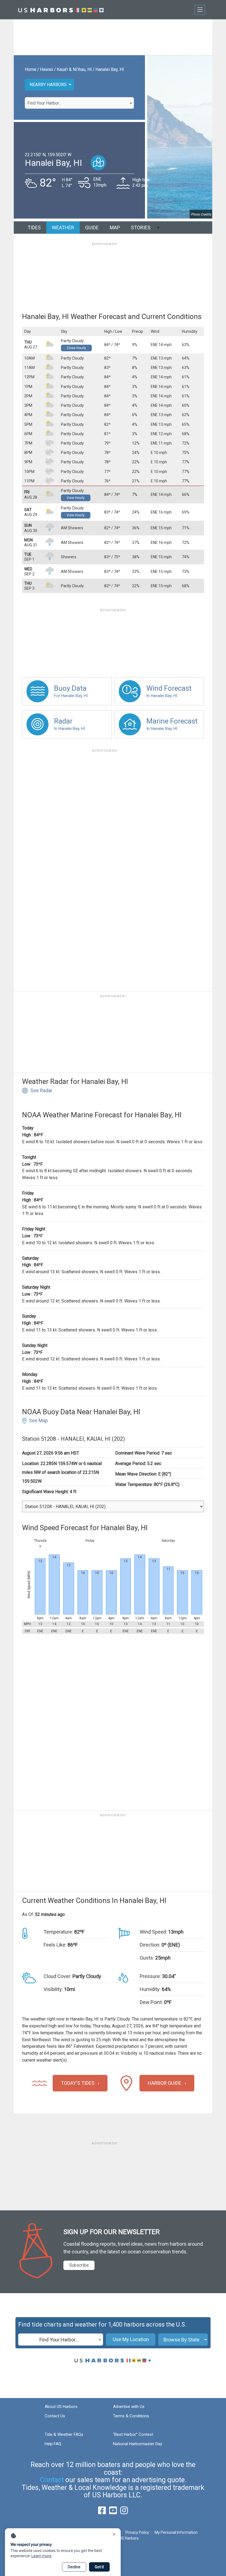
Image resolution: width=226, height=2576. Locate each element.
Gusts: (147, 1958)
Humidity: (150, 1989)
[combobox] (79, 103)
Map (115, 228)
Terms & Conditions (131, 2416)
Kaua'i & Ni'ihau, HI (74, 69)
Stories (141, 228)
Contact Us (55, 2416)
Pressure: (150, 1976)
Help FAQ (53, 2444)
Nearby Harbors (48, 85)
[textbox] (79, 103)
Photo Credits (201, 214)
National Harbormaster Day (138, 2444)
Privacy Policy (137, 2532)
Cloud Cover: (57, 1976)
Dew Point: (151, 2002)
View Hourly (76, 498)
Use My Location (131, 2339)
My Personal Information (176, 2532)
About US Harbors (61, 2407)
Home (31, 69)
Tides (34, 228)
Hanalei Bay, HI (110, 69)
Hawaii (46, 69)
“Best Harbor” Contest (133, 2434)
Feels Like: (55, 1945)
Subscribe (79, 2265)
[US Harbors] (61, 10)
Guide (92, 228)
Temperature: (58, 1932)
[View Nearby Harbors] (98, 163)
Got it (99, 2567)
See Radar (41, 1090)
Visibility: (53, 1989)
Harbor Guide (165, 2083)
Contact (52, 2480)
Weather (63, 228)
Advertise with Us (129, 2407)
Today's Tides (78, 2083)
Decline (74, 2567)
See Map (38, 1420)
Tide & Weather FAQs (64, 2434)
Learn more (41, 2556)
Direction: (150, 1945)
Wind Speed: (153, 1932)
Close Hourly (76, 348)
